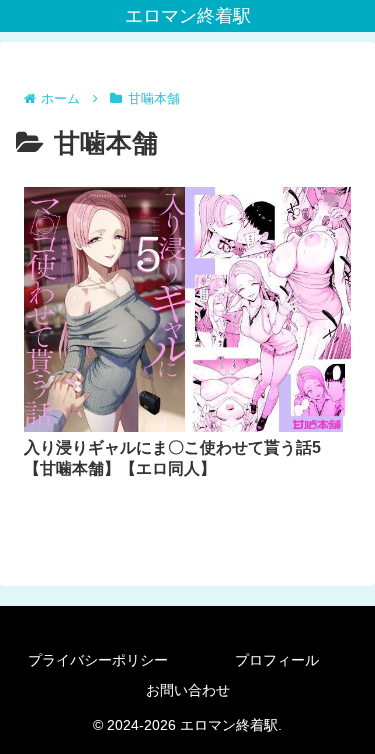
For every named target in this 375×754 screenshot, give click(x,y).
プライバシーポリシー (98, 660)
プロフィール (277, 660)
